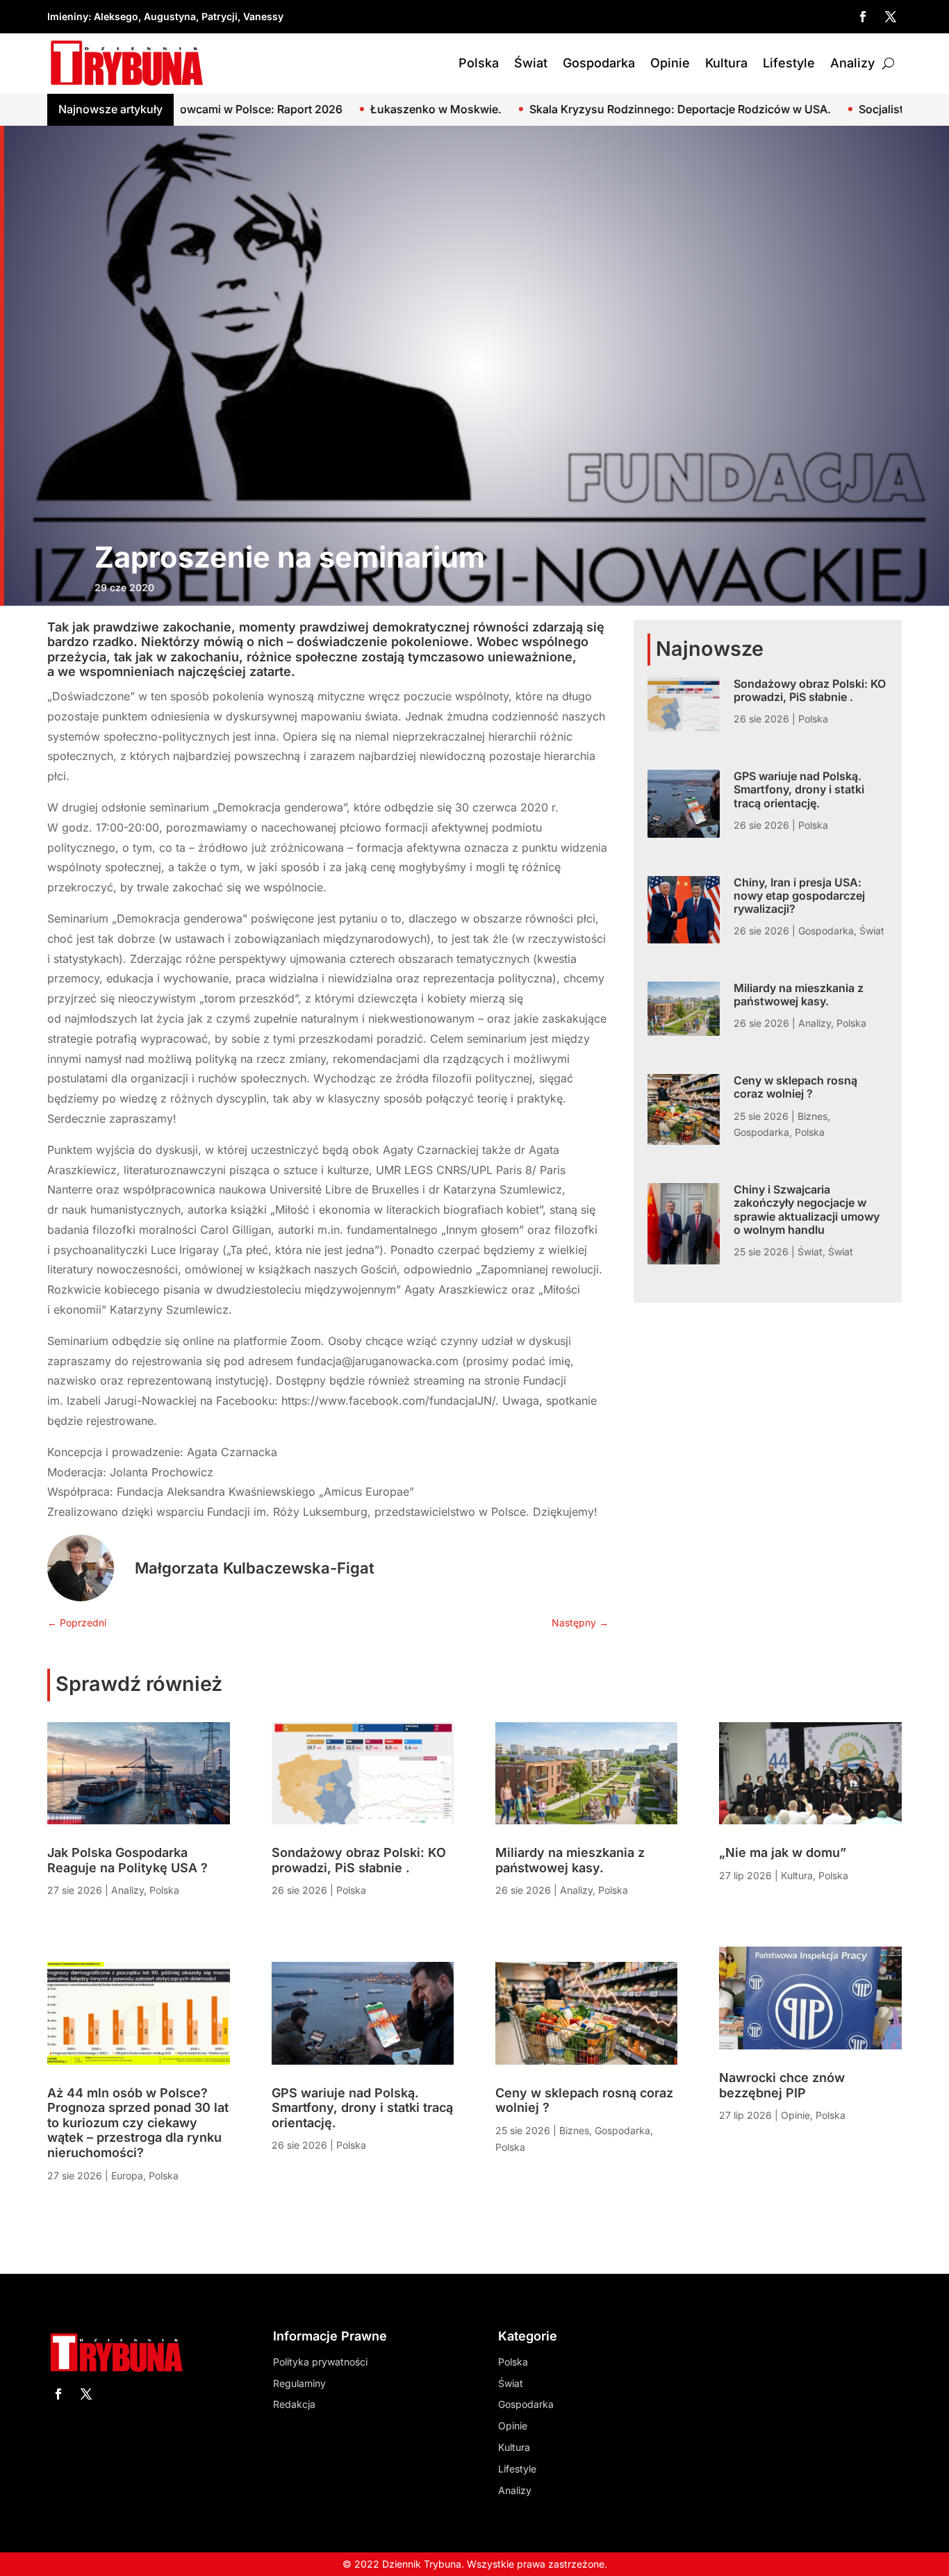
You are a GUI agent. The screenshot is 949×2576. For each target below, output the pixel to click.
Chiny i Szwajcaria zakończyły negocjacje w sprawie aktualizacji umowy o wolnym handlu (807, 1209)
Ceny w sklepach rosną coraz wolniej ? (795, 1087)
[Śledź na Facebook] (863, 17)
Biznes (812, 1116)
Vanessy (263, 16)
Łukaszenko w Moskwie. (292, 109)
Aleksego (116, 16)
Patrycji (220, 16)
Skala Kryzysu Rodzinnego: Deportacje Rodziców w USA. (536, 109)
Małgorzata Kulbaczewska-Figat (255, 1568)
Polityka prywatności (320, 2362)
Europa (127, 2175)
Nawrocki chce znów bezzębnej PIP (782, 2085)
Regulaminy (299, 2383)
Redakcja (294, 2404)
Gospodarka (599, 63)
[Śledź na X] (891, 17)
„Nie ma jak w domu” (783, 1852)
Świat (531, 63)
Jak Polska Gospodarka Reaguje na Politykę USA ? (127, 1860)
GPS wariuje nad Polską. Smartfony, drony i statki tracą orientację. (799, 789)
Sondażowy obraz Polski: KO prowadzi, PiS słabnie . (810, 690)
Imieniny (68, 16)
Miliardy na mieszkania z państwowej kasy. (799, 994)
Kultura (726, 63)
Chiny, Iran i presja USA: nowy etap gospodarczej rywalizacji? (799, 895)
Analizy (852, 63)
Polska (479, 63)
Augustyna (170, 16)
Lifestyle (789, 63)
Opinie (670, 63)
